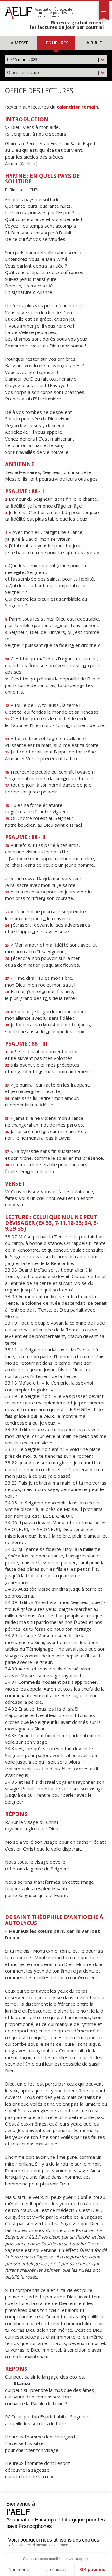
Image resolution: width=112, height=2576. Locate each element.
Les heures (56, 43)
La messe (19, 43)
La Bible (93, 43)
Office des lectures (54, 72)
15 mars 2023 (54, 59)
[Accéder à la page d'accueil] (18, 12)
